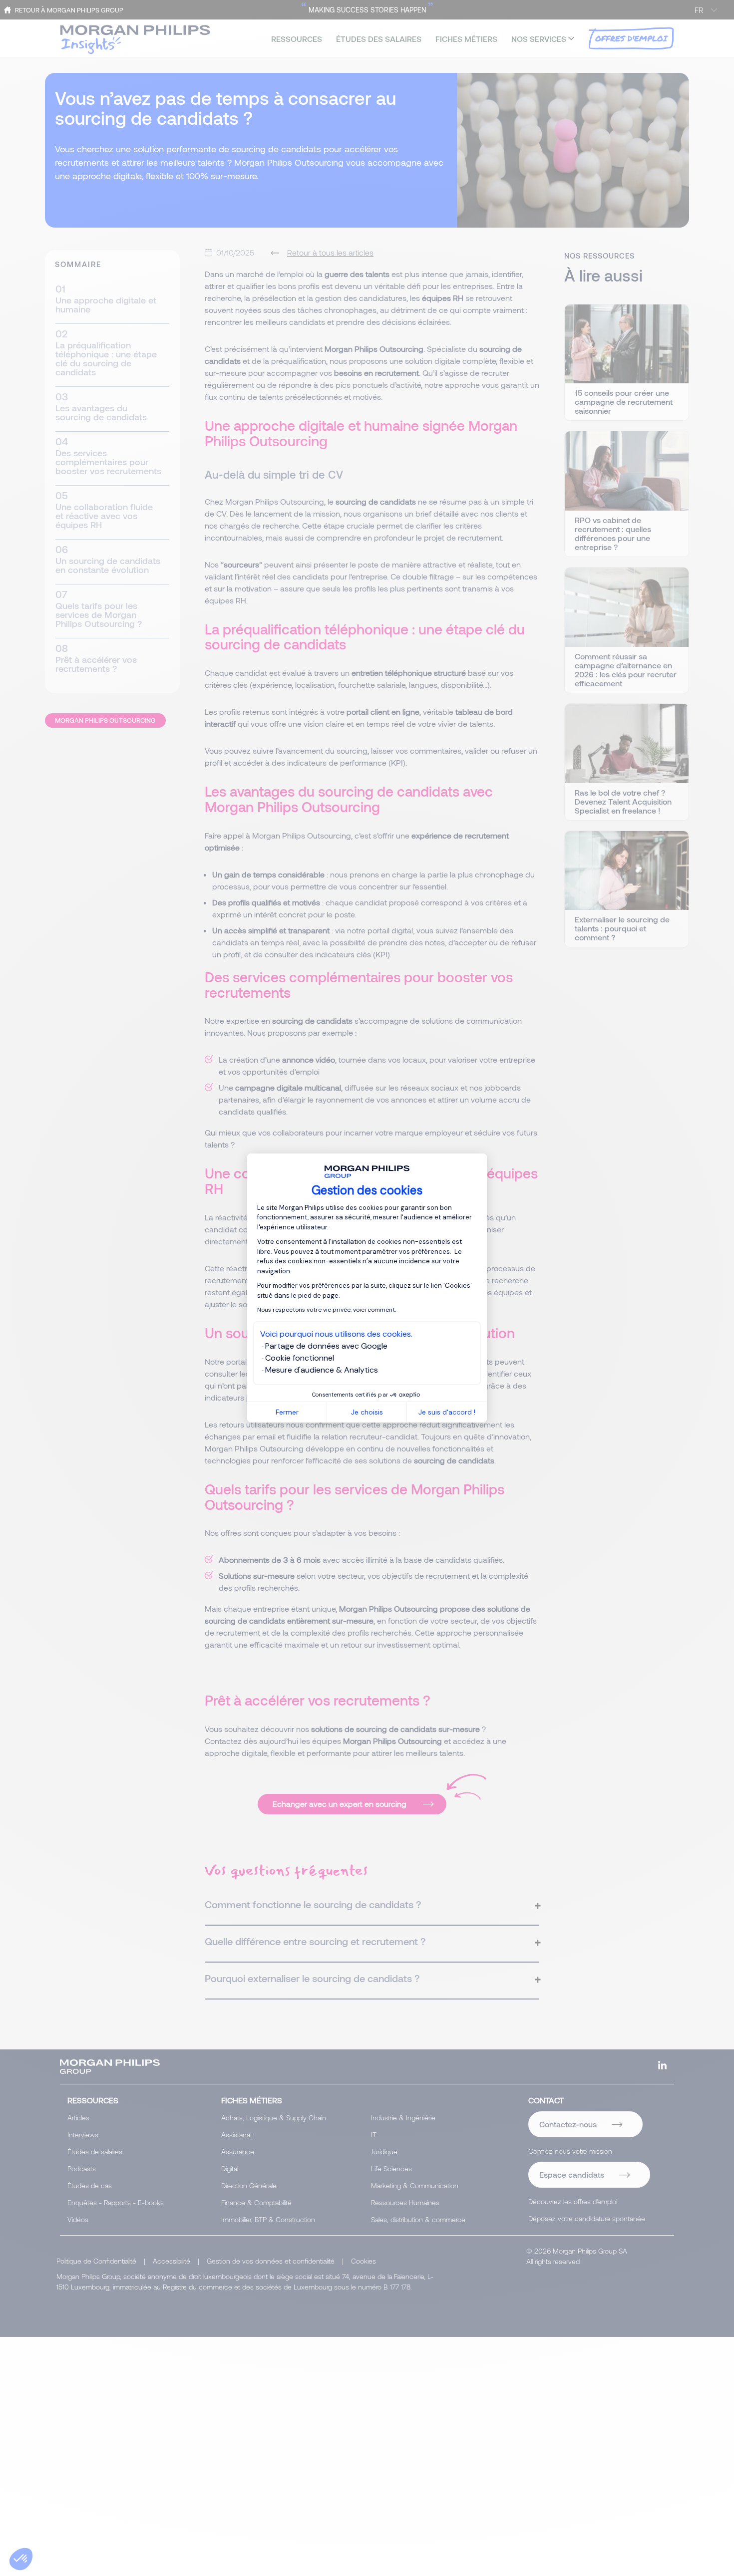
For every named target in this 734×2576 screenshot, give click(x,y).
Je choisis (367, 1412)
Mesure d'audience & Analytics (322, 1370)
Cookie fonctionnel (300, 1358)
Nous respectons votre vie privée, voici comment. (327, 1310)
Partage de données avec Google (326, 1346)
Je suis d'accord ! (447, 1412)
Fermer (287, 1412)
